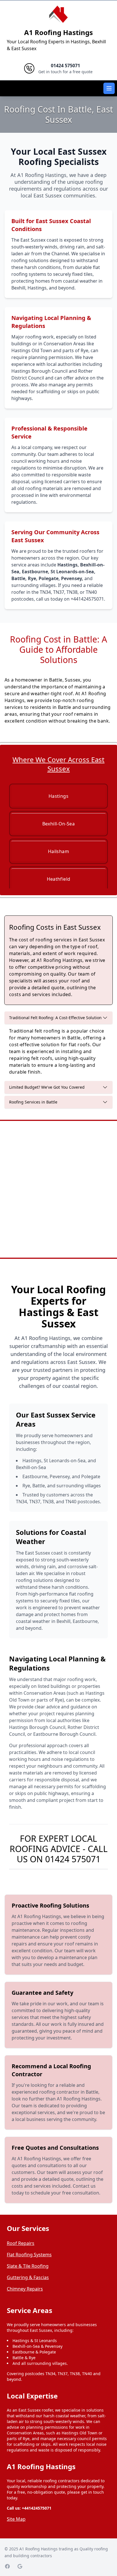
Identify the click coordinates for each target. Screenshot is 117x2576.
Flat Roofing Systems (29, 2255)
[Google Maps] (20, 2566)
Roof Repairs (21, 2243)
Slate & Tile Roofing (28, 2266)
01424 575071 (73, 1859)
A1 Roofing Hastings (58, 32)
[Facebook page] (7, 2566)
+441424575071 (37, 2508)
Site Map (16, 2519)
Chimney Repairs (25, 2289)
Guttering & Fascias (28, 2277)
